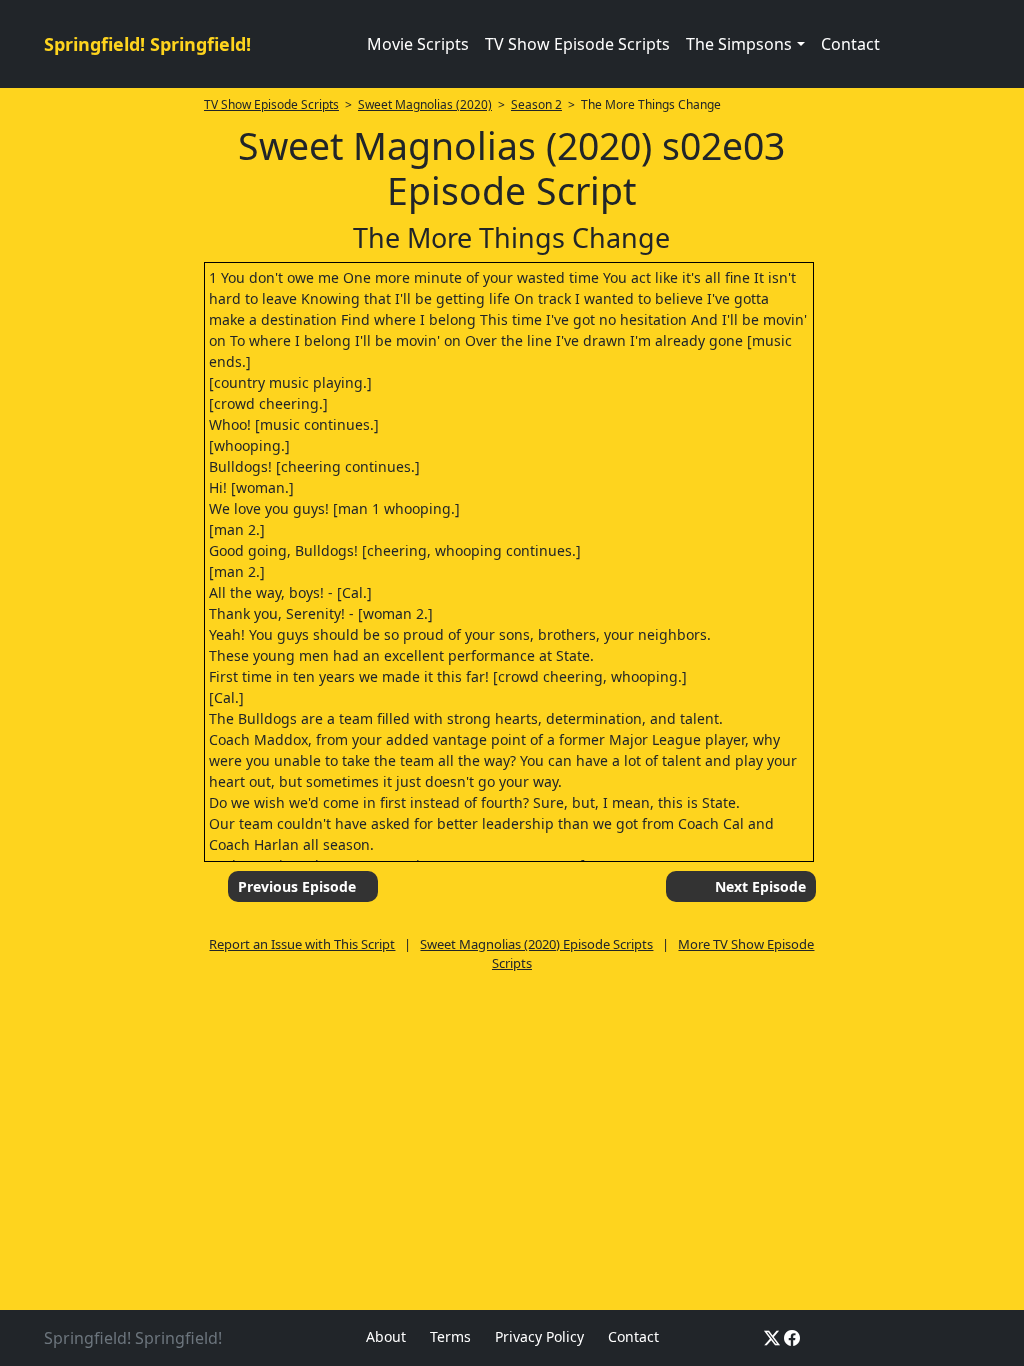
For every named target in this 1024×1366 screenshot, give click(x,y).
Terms (450, 1336)
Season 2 (536, 104)
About (386, 1336)
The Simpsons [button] (739, 44)
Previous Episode (297, 886)
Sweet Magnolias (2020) (425, 104)
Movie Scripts (418, 44)
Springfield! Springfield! (147, 44)
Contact (850, 44)
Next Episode (760, 886)
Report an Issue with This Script (302, 944)
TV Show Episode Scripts (577, 44)
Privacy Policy (539, 1336)
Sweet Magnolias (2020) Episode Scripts (536, 944)
